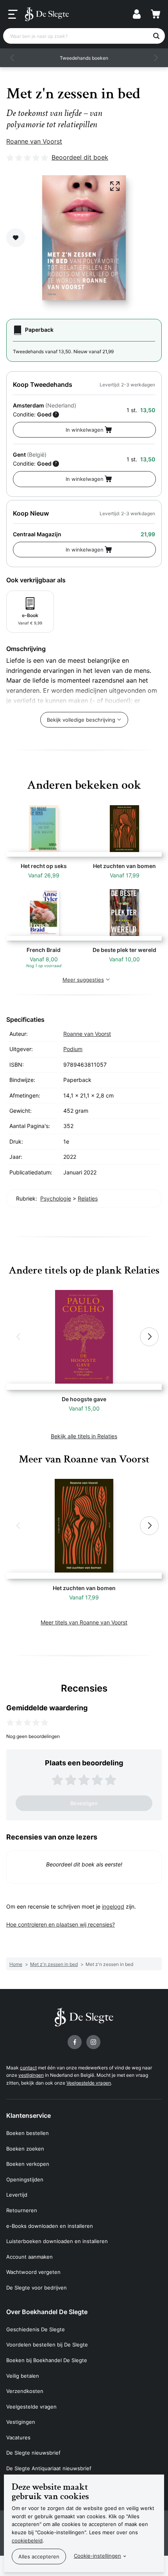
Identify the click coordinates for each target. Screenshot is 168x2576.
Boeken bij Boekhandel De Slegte (47, 2360)
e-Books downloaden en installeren (50, 2226)
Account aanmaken (29, 2257)
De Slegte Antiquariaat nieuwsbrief (49, 2468)
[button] (13, 58)
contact (28, 2068)
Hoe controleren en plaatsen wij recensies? (61, 1924)
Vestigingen (21, 2422)
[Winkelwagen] (155, 14)
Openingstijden (25, 2179)
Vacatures (18, 2437)
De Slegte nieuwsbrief (33, 2453)
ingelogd (113, 1906)
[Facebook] (75, 2042)
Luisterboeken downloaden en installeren (57, 2241)
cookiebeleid (27, 2540)
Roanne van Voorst (34, 141)
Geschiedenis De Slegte (36, 2329)
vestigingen (31, 2075)
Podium (73, 1049)
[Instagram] (93, 2042)
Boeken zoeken (25, 2149)
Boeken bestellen (28, 2133)
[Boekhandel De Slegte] (47, 14)
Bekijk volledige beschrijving (81, 720)
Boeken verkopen (28, 2164)
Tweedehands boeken (84, 58)
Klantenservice (29, 2115)
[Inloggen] (137, 14)
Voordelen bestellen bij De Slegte (47, 2345)
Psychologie (56, 1198)
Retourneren (22, 2210)
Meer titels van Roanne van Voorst (84, 1622)
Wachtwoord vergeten (33, 2272)
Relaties (88, 1198)
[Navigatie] (13, 14)
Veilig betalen (23, 2376)
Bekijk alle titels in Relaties (84, 1436)
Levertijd (17, 2195)
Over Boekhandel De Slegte (47, 2312)
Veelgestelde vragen (89, 2083)
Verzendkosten (25, 2391)
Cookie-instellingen (97, 2556)
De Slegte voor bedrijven (37, 2288)
